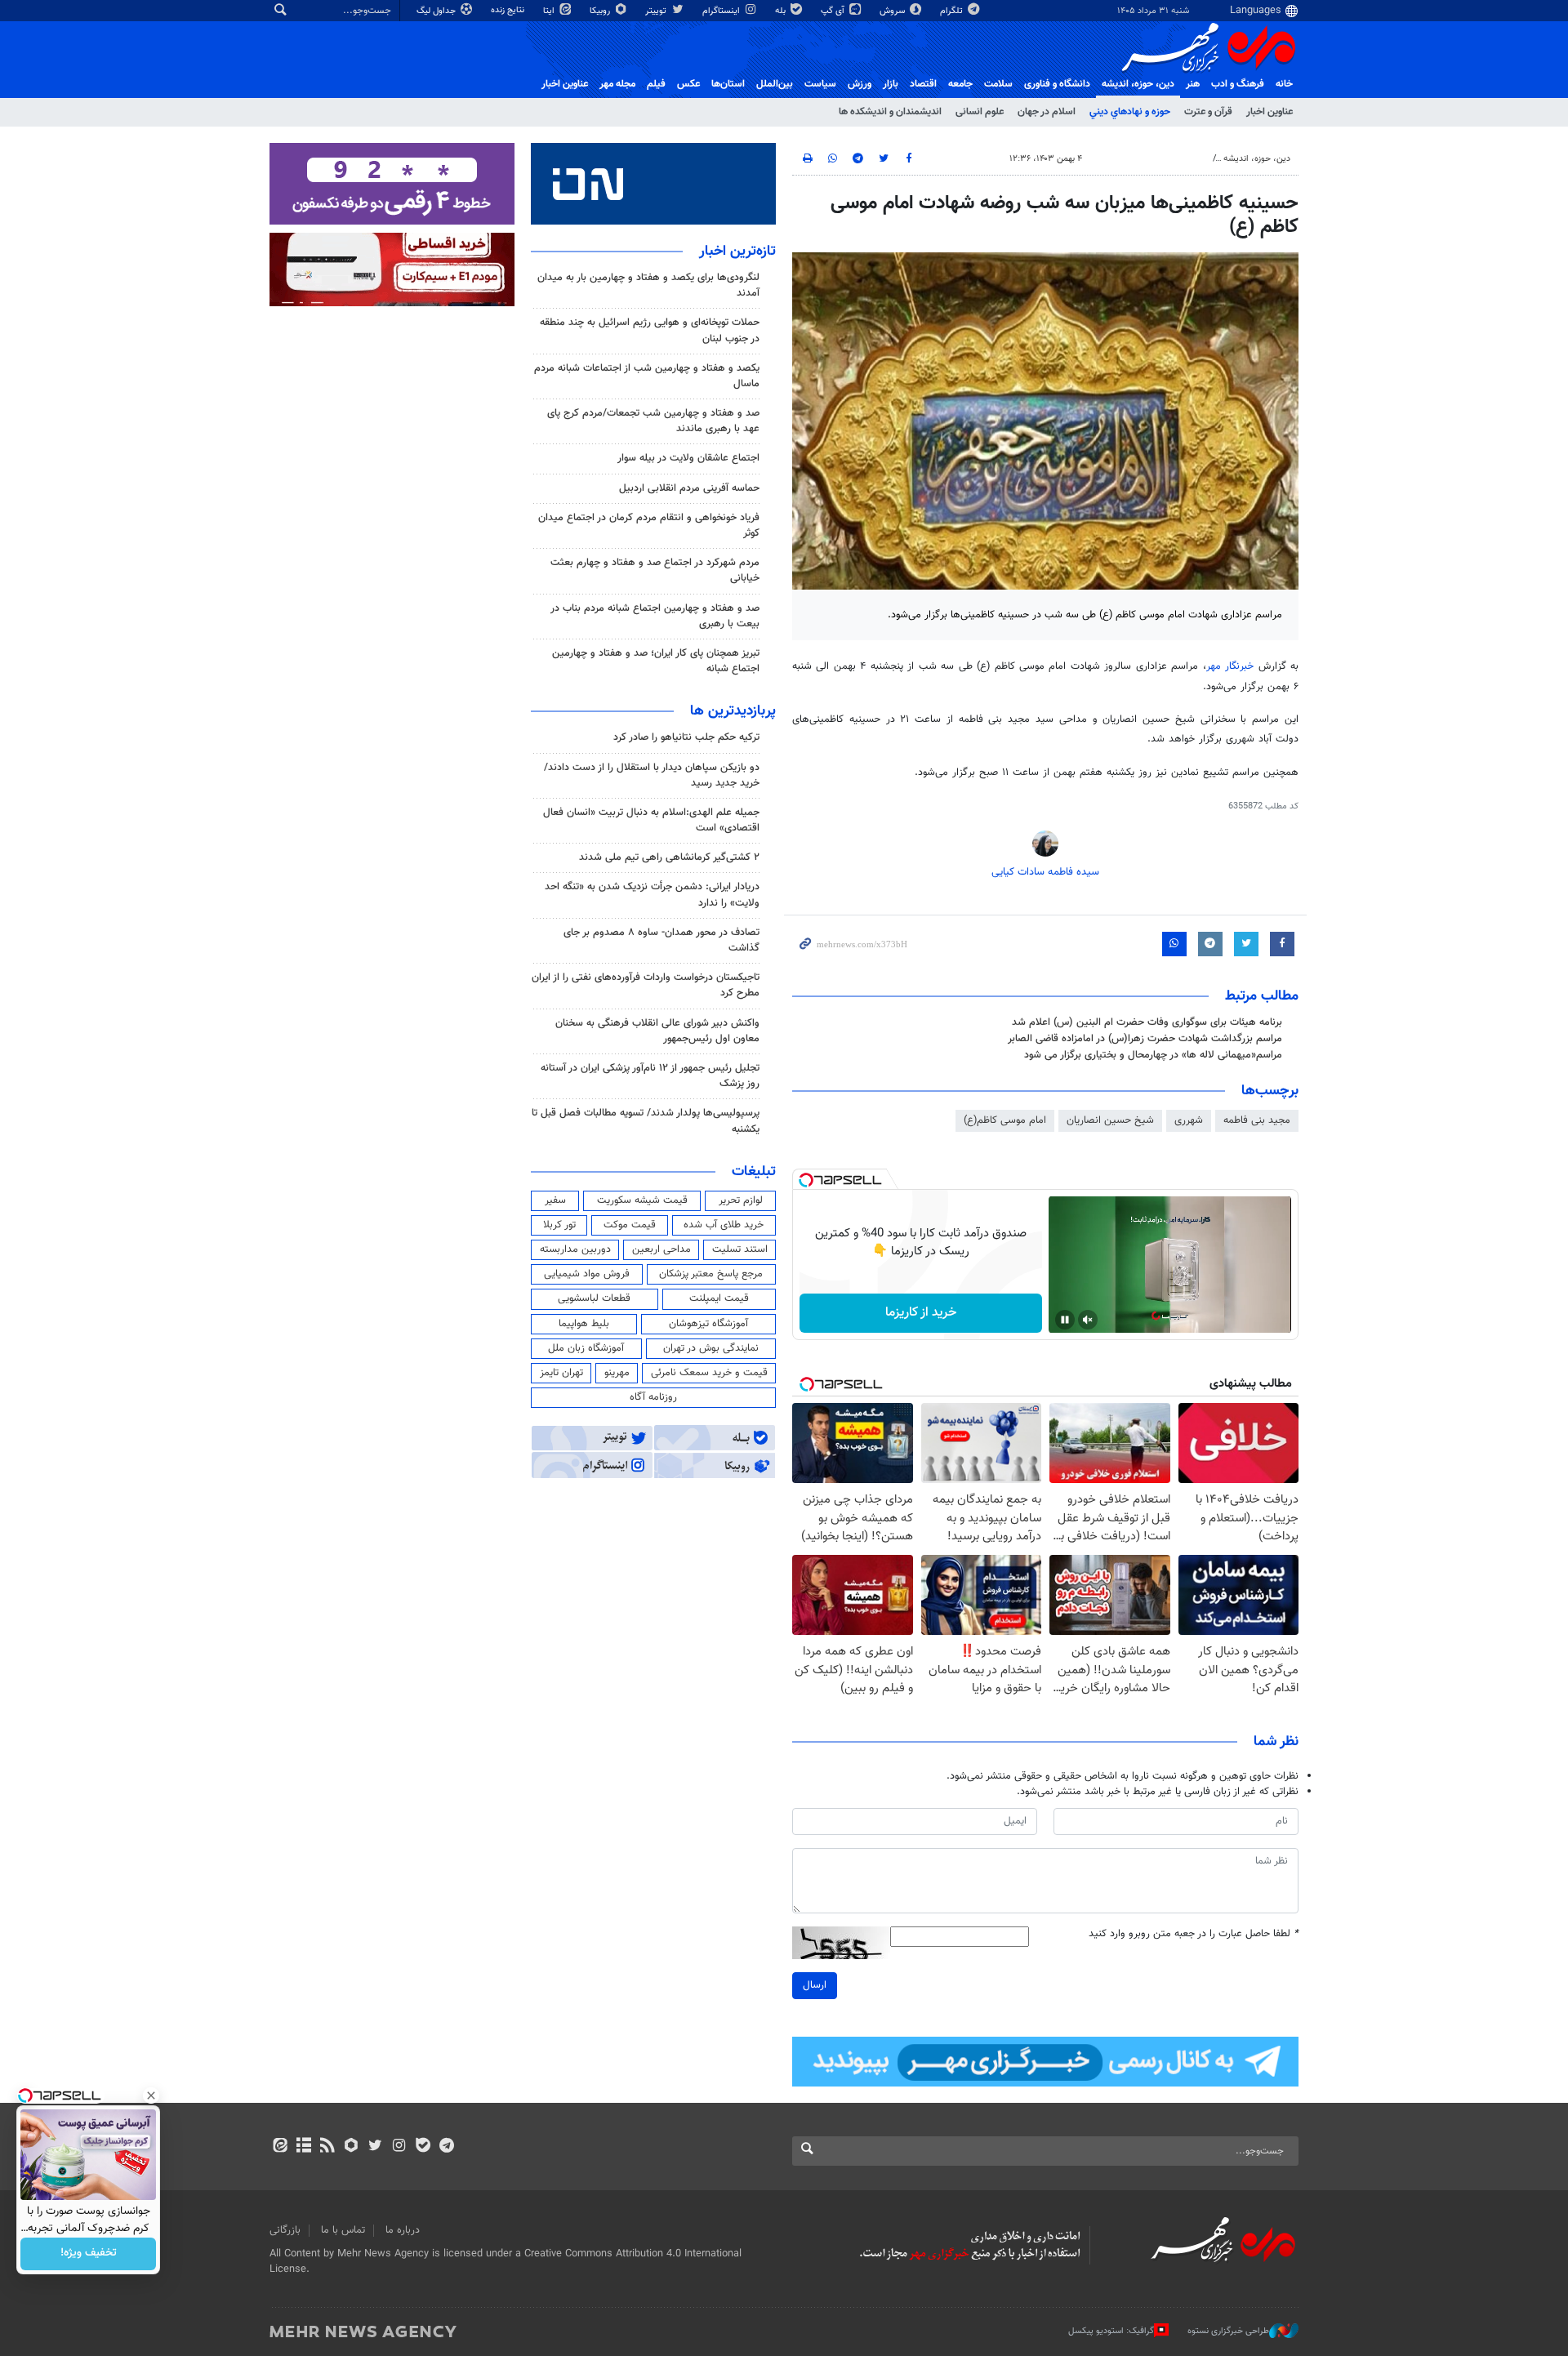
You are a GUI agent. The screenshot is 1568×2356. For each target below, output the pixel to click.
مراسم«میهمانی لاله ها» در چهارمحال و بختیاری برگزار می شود (1153, 1055)
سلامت (998, 84)
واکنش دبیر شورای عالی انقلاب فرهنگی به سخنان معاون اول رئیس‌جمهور (657, 1031)
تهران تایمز (561, 1373)
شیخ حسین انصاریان (1110, 1120)
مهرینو (617, 1373)
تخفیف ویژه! (89, 2254)
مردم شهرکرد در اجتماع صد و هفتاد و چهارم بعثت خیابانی (655, 570)
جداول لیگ (437, 11)
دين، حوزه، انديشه (1138, 84)
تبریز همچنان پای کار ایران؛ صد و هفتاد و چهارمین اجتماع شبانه (656, 661)
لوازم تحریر (741, 1200)
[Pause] (1065, 1320)
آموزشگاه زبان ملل (586, 1348)
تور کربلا (559, 1225)
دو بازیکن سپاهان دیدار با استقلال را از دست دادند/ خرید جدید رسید (652, 775)
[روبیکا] (352, 2147)
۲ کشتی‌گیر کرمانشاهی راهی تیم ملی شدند (669, 857)
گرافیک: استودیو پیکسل (1111, 2331)
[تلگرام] (446, 2147)
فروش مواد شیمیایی (587, 1274)
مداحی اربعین (661, 1249)
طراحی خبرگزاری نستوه (1228, 2331)
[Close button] (151, 2095)
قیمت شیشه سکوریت (642, 1200)
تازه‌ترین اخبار (737, 252)
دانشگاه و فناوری (1057, 84)
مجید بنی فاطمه (1257, 1120)
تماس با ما (343, 2230)
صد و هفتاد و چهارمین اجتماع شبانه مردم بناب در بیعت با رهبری (655, 616)
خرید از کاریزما (921, 1313)
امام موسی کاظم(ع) (1005, 1120)
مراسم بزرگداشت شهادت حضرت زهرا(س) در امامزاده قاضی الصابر (1145, 1039)
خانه (1284, 84)
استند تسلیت (740, 1249)
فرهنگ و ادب (1238, 84)
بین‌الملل (775, 84)
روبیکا (601, 11)
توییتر (657, 11)
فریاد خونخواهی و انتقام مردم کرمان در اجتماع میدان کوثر (649, 526)
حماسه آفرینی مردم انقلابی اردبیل (689, 488)
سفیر (555, 1200)
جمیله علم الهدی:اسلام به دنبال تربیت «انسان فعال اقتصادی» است (651, 820)
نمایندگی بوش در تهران (711, 1348)
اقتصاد (923, 84)
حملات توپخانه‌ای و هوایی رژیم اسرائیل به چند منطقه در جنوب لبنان (650, 330)
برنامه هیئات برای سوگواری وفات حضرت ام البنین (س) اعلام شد (1147, 1022)
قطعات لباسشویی (594, 1298)
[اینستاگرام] (399, 2147)
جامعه (960, 84)
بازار (891, 84)
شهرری (1189, 1120)
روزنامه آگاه (653, 1397)
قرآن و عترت (1208, 112)
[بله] (423, 2147)
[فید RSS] (327, 2147)
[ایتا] (280, 2147)
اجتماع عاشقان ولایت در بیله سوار (688, 458)
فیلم (656, 84)
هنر (1193, 84)
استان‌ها (728, 84)
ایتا (550, 11)
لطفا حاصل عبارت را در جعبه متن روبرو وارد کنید (1194, 1934)
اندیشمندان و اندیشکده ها (890, 112)
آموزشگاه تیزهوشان (708, 1324)
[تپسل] (806, 1180)
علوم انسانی (980, 112)
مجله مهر (617, 84)
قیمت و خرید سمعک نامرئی (709, 1373)
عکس (688, 84)
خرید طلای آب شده (724, 1225)
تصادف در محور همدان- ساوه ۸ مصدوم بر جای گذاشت (661, 940)
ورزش (860, 84)
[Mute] (1088, 1320)
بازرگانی (285, 2230)
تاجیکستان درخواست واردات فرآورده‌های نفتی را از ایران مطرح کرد (646, 985)
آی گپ (834, 11)
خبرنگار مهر (1230, 666)
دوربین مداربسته (575, 1249)
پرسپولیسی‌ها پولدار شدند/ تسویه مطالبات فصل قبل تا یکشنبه (646, 1121)
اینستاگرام (722, 11)
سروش (893, 11)
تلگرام (953, 11)
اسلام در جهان (1047, 112)
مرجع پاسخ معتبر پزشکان (711, 1274)
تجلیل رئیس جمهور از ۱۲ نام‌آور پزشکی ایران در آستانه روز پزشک (650, 1076)
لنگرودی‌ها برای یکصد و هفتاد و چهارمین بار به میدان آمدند (648, 285)
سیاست (820, 84)
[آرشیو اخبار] (303, 2147)
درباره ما (403, 2230)
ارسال (815, 1985)
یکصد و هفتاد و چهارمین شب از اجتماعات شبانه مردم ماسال (647, 376)
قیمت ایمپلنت (719, 1298)
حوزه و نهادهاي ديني (1130, 112)
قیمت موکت (630, 1225)
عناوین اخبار (1270, 112)
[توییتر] (375, 2147)
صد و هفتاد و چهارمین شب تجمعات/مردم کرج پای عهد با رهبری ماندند (653, 421)
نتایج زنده (509, 10)
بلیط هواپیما (584, 1324)
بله (782, 11)
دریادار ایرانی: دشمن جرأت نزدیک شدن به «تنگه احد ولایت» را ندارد (652, 895)
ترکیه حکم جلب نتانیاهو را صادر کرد (686, 737)
